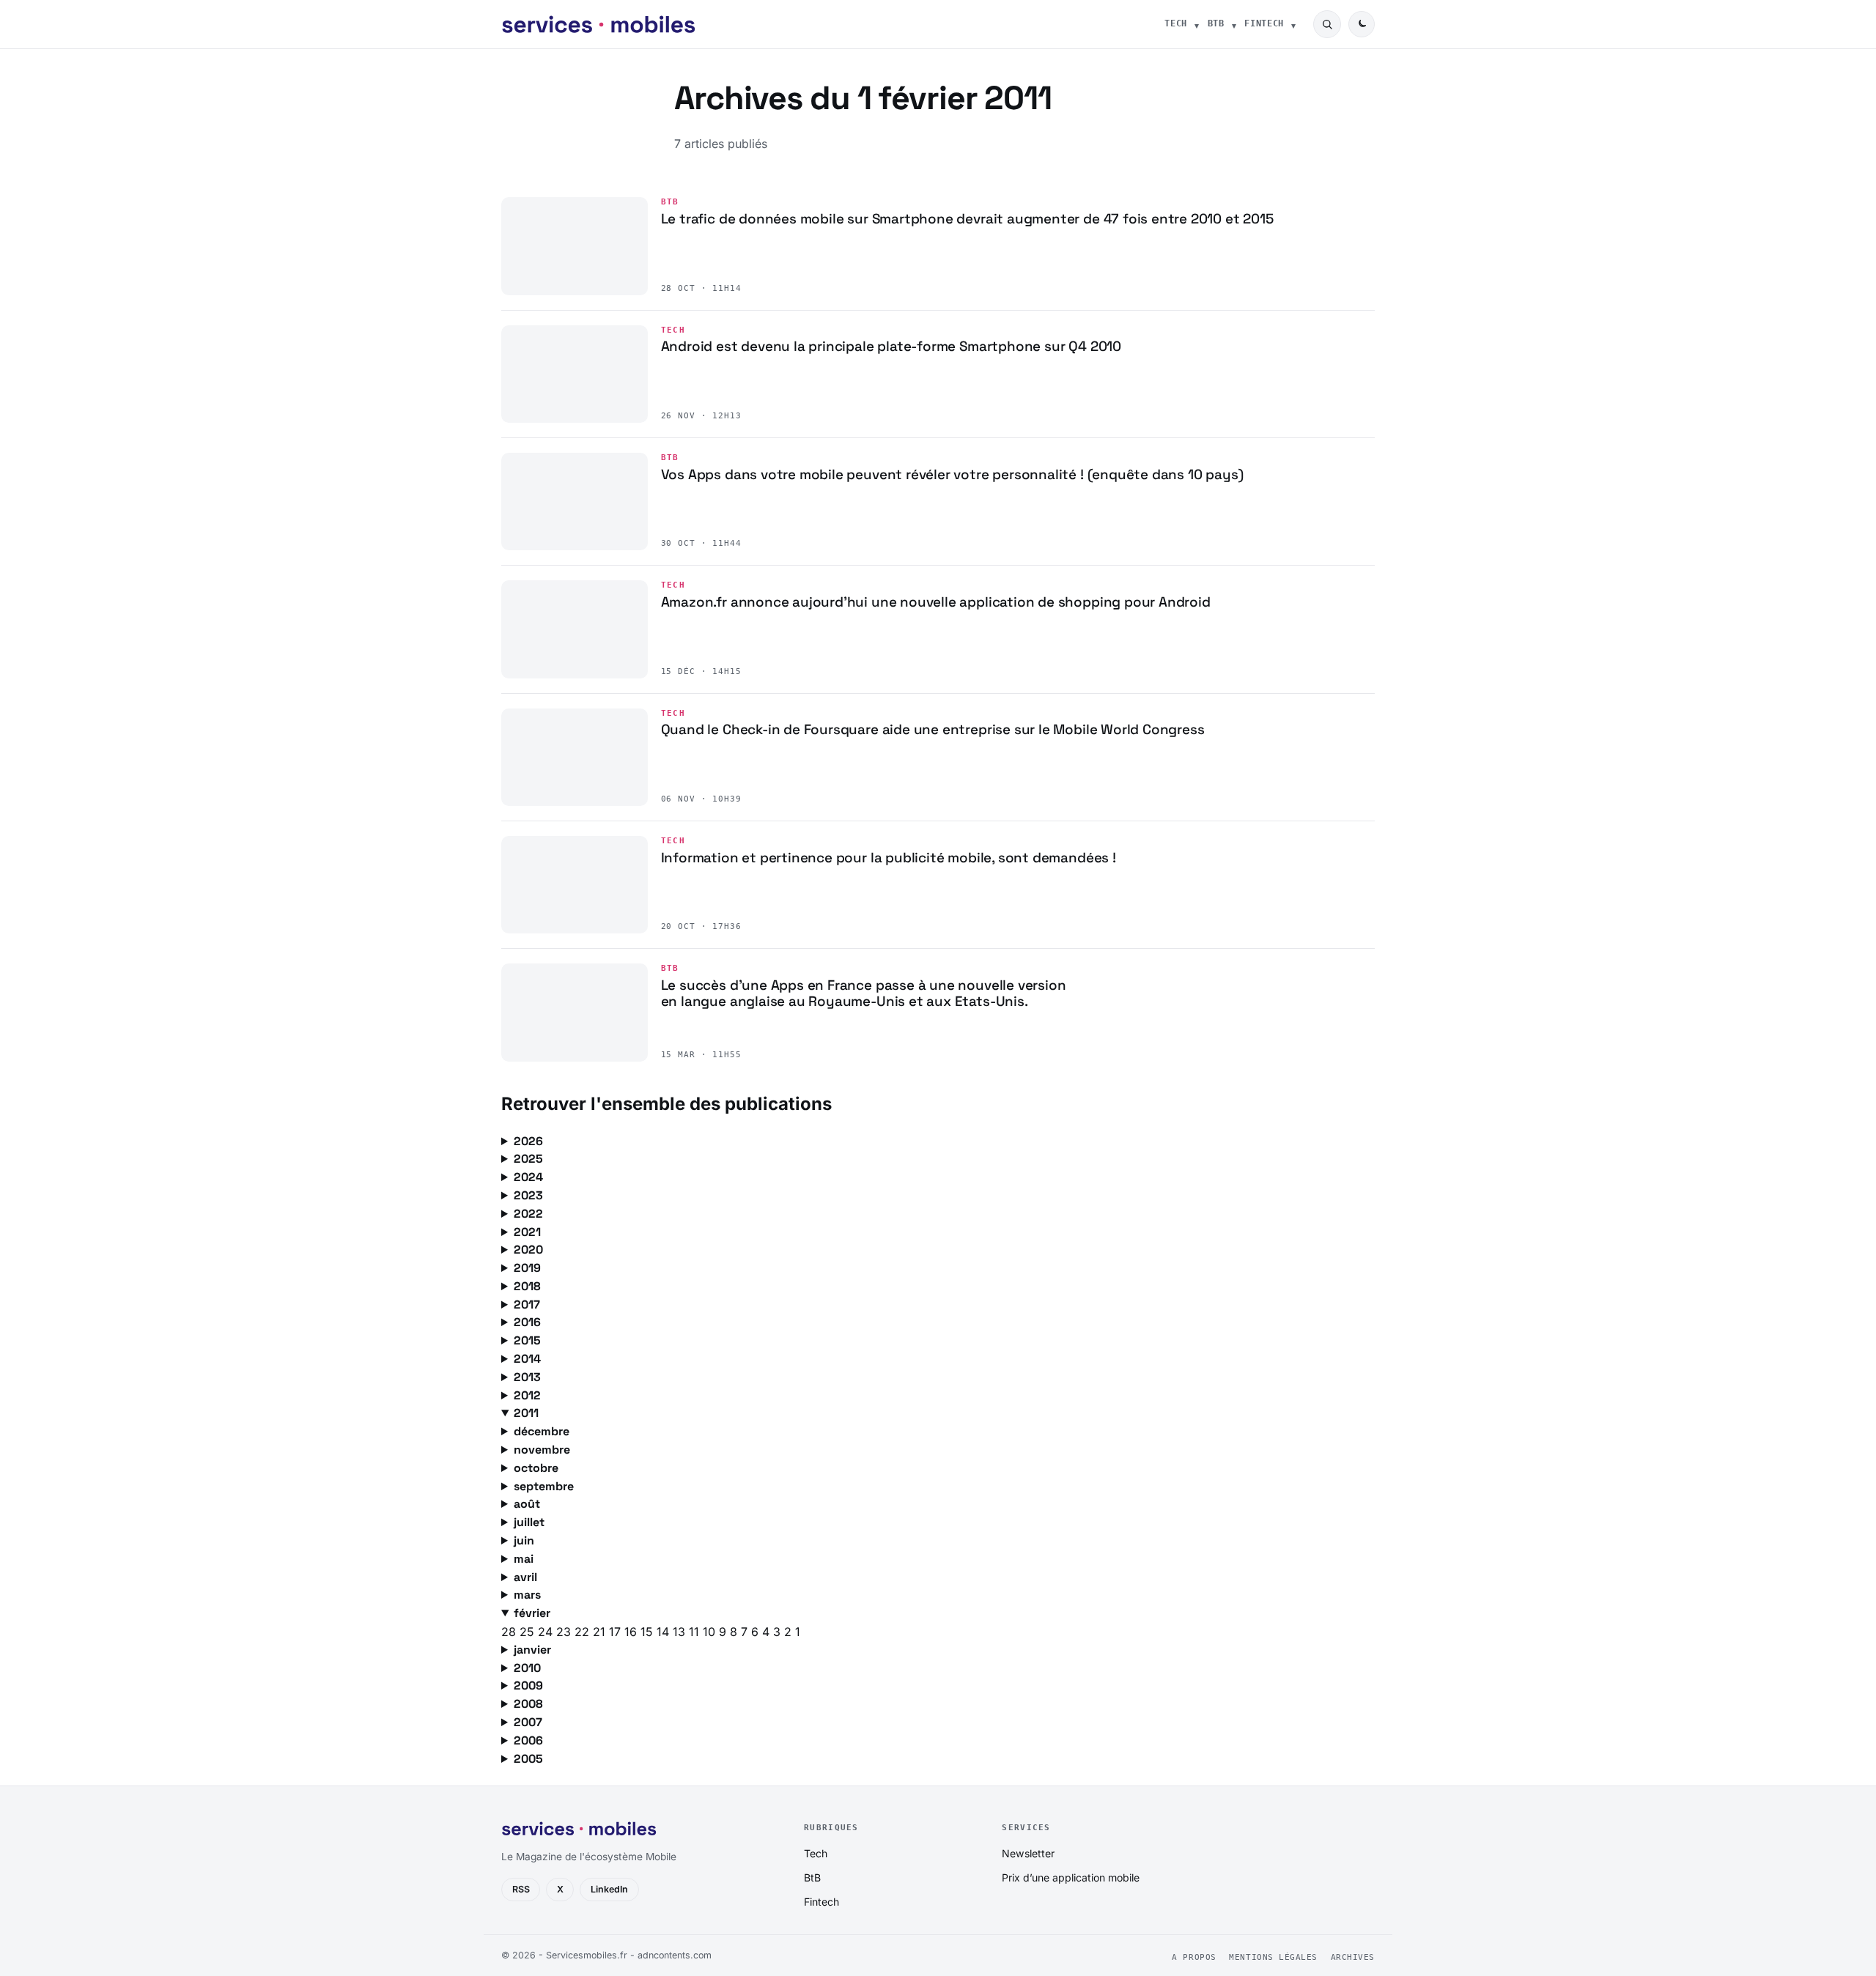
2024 (528, 1177)
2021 (527, 1232)
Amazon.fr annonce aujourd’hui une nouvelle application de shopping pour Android (936, 602)
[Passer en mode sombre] (1362, 24)
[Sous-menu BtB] (1234, 24)
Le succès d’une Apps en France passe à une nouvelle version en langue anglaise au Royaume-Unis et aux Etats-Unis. (864, 993)
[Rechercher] (1327, 24)
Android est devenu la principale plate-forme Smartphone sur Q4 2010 (891, 346)
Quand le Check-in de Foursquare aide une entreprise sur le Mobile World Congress (933, 729)
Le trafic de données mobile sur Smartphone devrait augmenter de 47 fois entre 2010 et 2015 (967, 219)
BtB (1216, 23)
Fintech (1264, 23)
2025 (528, 1159)
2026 (528, 1141)
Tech (1176, 23)
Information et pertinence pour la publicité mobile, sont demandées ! (889, 858)
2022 (528, 1214)
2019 (527, 1268)
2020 (528, 1250)
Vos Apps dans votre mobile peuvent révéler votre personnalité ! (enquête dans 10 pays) (952, 474)
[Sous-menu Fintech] (1293, 24)
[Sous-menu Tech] (1197, 24)
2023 (528, 1195)
